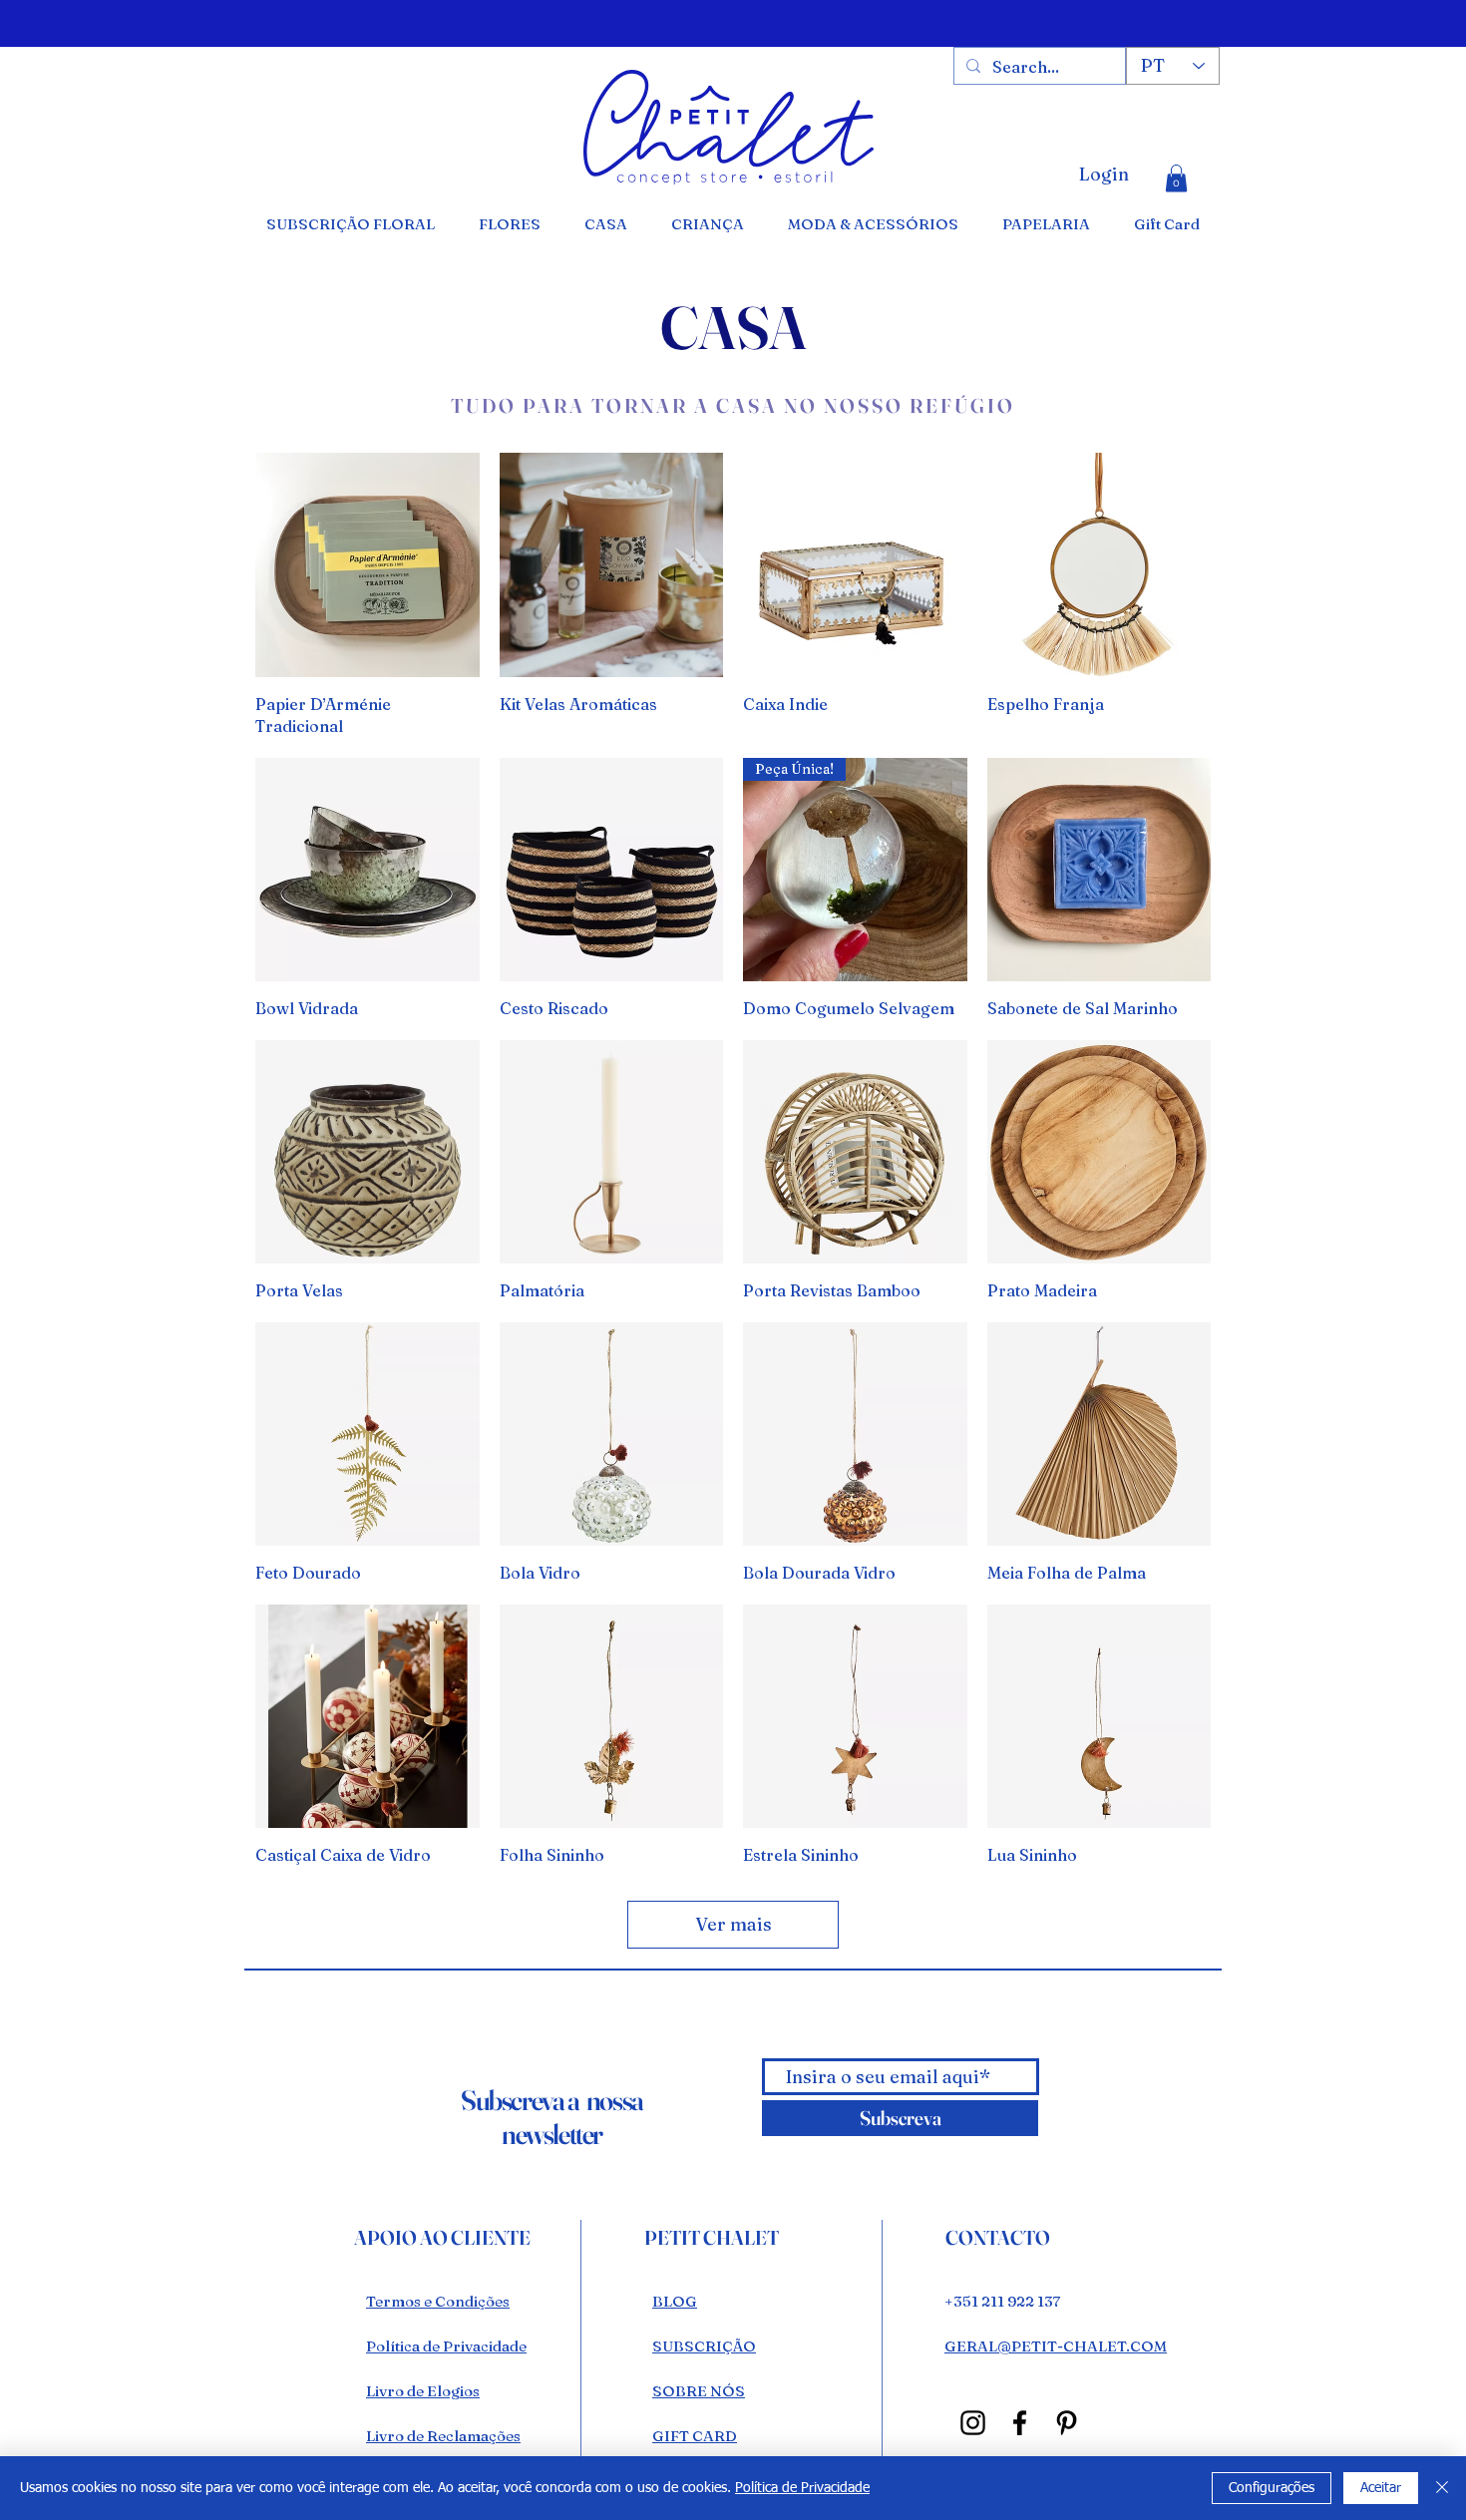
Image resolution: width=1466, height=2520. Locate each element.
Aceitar (1381, 2488)
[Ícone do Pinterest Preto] (1067, 2423)
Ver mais (733, 1924)
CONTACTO (998, 2237)
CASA (733, 327)
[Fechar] (1442, 2488)
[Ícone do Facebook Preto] (1020, 2423)
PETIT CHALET (712, 2237)
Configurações (1272, 2488)
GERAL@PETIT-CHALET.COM (1056, 2346)
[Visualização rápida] (367, 565)
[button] (1176, 178)
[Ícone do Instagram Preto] (973, 2423)
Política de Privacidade (802, 2488)
